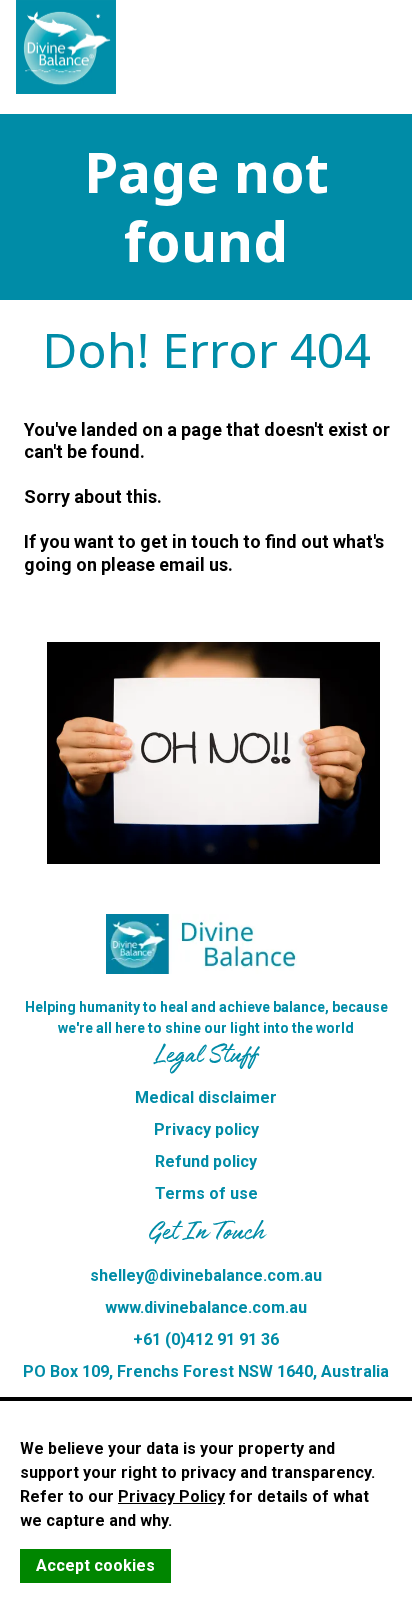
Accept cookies (95, 1565)
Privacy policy (206, 1129)
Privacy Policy (171, 1496)
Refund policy (206, 1161)
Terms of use (206, 1193)
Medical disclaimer (206, 1097)
